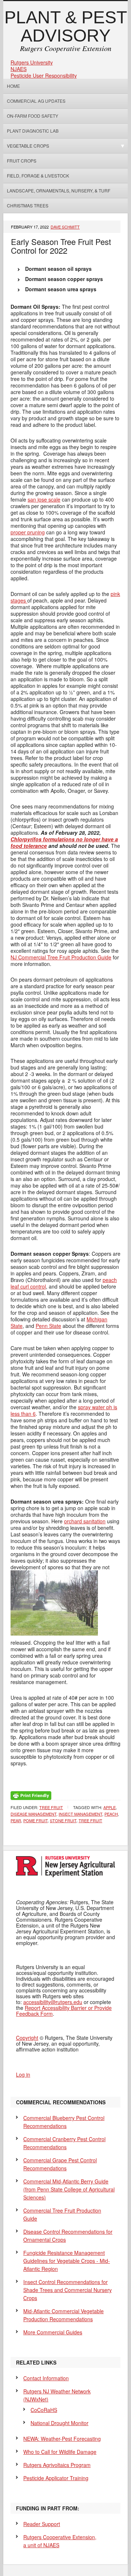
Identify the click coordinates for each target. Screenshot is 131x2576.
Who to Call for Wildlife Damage (60, 2452)
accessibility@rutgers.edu (53, 2002)
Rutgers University (32, 62)
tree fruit (90, 1820)
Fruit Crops (22, 161)
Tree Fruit (51, 1807)
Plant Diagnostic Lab (33, 131)
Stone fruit (63, 1820)
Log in (23, 2074)
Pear (16, 1820)
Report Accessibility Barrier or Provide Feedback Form (64, 2011)
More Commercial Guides (53, 2332)
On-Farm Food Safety (33, 116)
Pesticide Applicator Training (56, 2478)
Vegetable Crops (26, 146)
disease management (33, 1814)
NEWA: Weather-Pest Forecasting (62, 2439)
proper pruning (28, 532)
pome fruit (35, 1820)
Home (13, 86)
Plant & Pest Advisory (66, 26)
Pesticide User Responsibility (44, 75)
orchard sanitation (85, 1521)
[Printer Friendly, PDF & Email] (31, 1795)
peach (111, 1814)
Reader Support (42, 2524)
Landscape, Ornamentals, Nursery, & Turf (59, 190)
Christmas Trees (28, 205)
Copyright (27, 2038)
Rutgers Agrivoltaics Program (57, 2465)
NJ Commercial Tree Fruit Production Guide (61, 957)
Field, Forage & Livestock (38, 176)
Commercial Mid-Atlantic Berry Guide (69, 2189)
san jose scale (44, 499)
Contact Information (46, 2378)
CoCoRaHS (44, 2410)
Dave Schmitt (65, 227)
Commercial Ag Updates (36, 101)
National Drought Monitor (59, 2423)
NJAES (19, 69)
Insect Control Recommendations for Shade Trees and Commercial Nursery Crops (68, 2290)
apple (110, 1807)
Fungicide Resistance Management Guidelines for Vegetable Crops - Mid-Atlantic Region (67, 2261)
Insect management (80, 1814)
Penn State (48, 1326)
